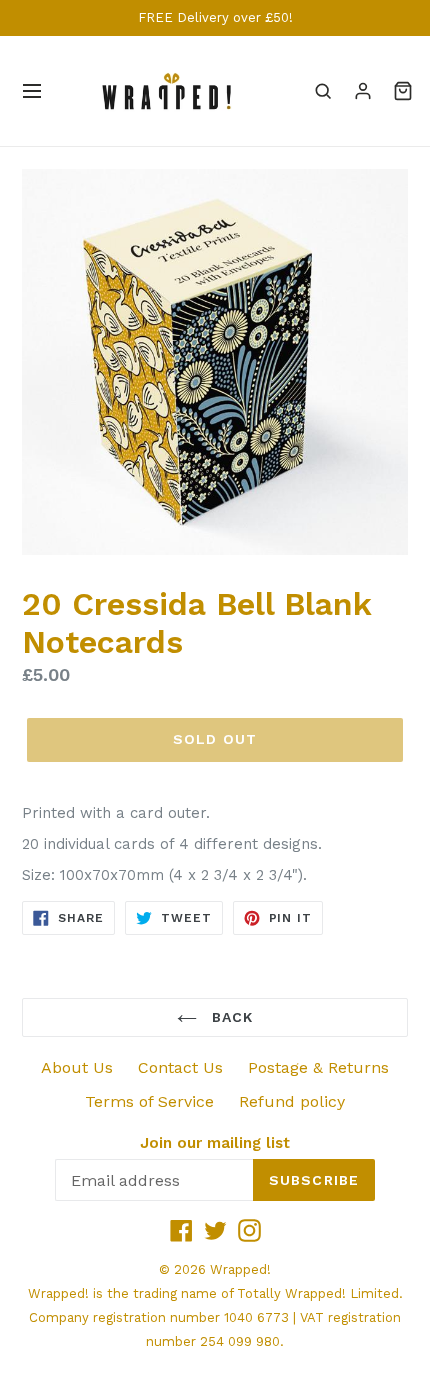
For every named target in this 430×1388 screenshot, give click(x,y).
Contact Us (180, 1067)
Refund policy (292, 1101)
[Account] (363, 91)
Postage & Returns (318, 1067)
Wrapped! (240, 1269)
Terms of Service (149, 1101)
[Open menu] (32, 91)
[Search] (323, 91)
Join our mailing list (215, 1143)
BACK (230, 1017)
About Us (77, 1067)
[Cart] (403, 91)
